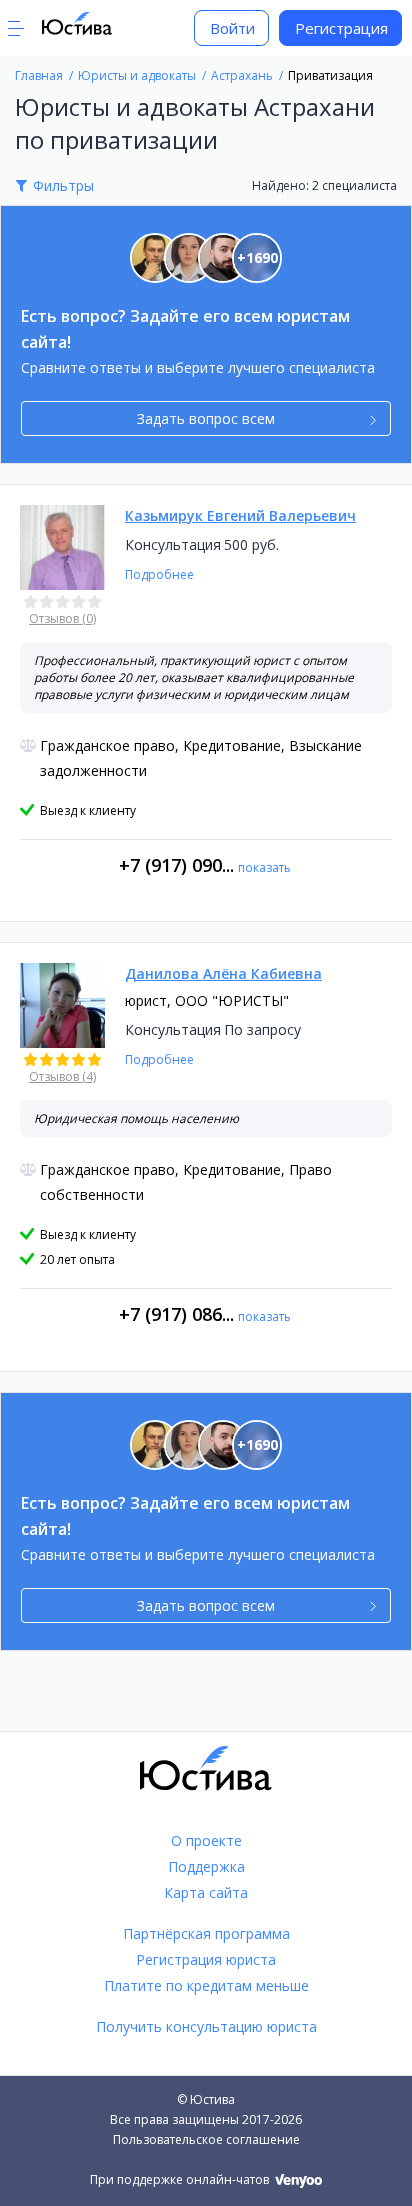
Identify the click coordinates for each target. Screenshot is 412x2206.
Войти (232, 28)
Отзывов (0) (62, 618)
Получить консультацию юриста (206, 2026)
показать (264, 867)
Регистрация (341, 28)
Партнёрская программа (206, 1933)
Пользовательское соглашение (206, 2139)
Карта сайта (206, 1892)
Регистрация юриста (206, 1959)
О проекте (206, 1840)
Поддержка (206, 1866)
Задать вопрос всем (206, 418)
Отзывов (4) (62, 1076)
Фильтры (63, 185)
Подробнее (159, 574)
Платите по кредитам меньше (206, 1985)
